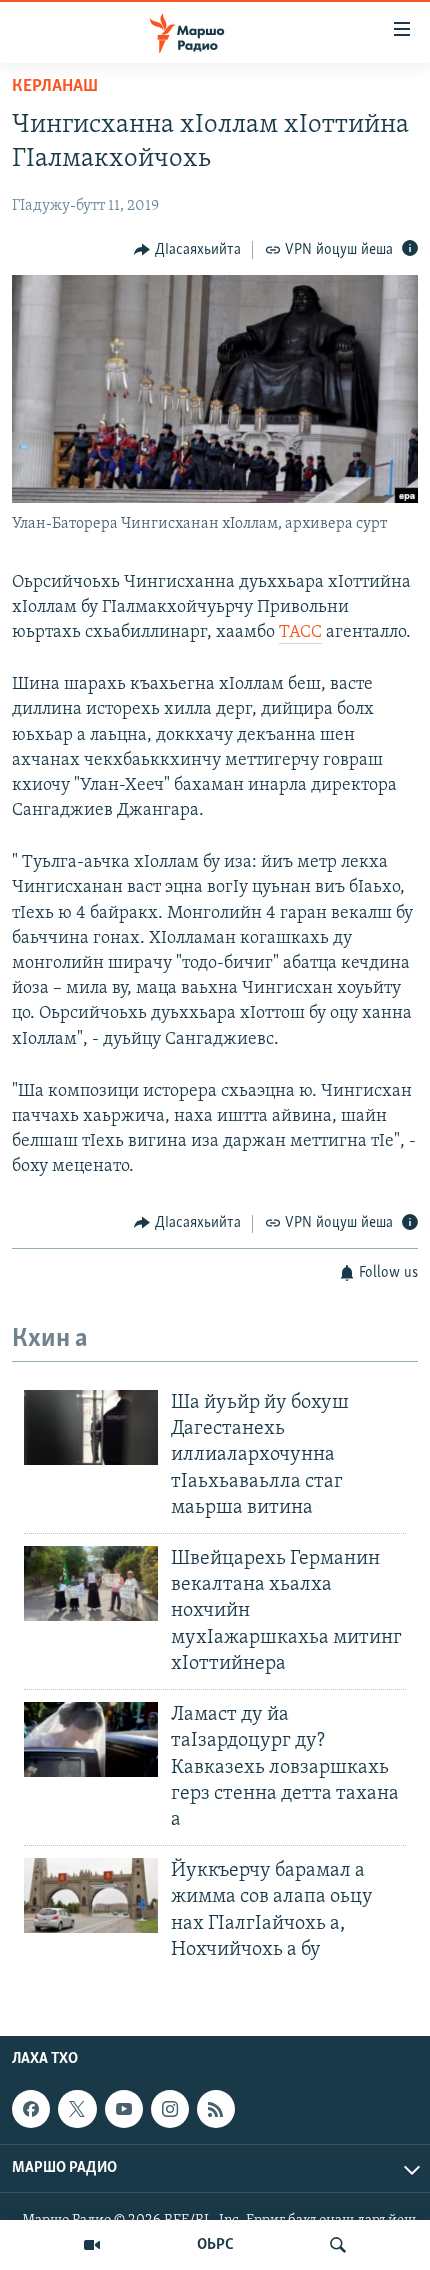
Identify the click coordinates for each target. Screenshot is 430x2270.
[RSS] (216, 2109)
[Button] (187, 250)
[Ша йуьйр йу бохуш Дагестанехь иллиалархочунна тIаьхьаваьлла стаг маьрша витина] (91, 1427)
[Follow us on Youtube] (124, 2109)
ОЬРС (215, 2245)
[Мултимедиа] (92, 2245)
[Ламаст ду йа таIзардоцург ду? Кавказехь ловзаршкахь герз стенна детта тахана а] (91, 1739)
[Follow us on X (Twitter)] (77, 2109)
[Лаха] (338, 2245)
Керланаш (55, 87)
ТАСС (300, 633)
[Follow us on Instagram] (170, 2109)
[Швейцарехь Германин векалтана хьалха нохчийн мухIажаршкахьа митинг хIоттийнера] (91, 1583)
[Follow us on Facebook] (31, 2109)
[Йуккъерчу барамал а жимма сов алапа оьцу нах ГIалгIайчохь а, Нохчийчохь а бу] (91, 1895)
